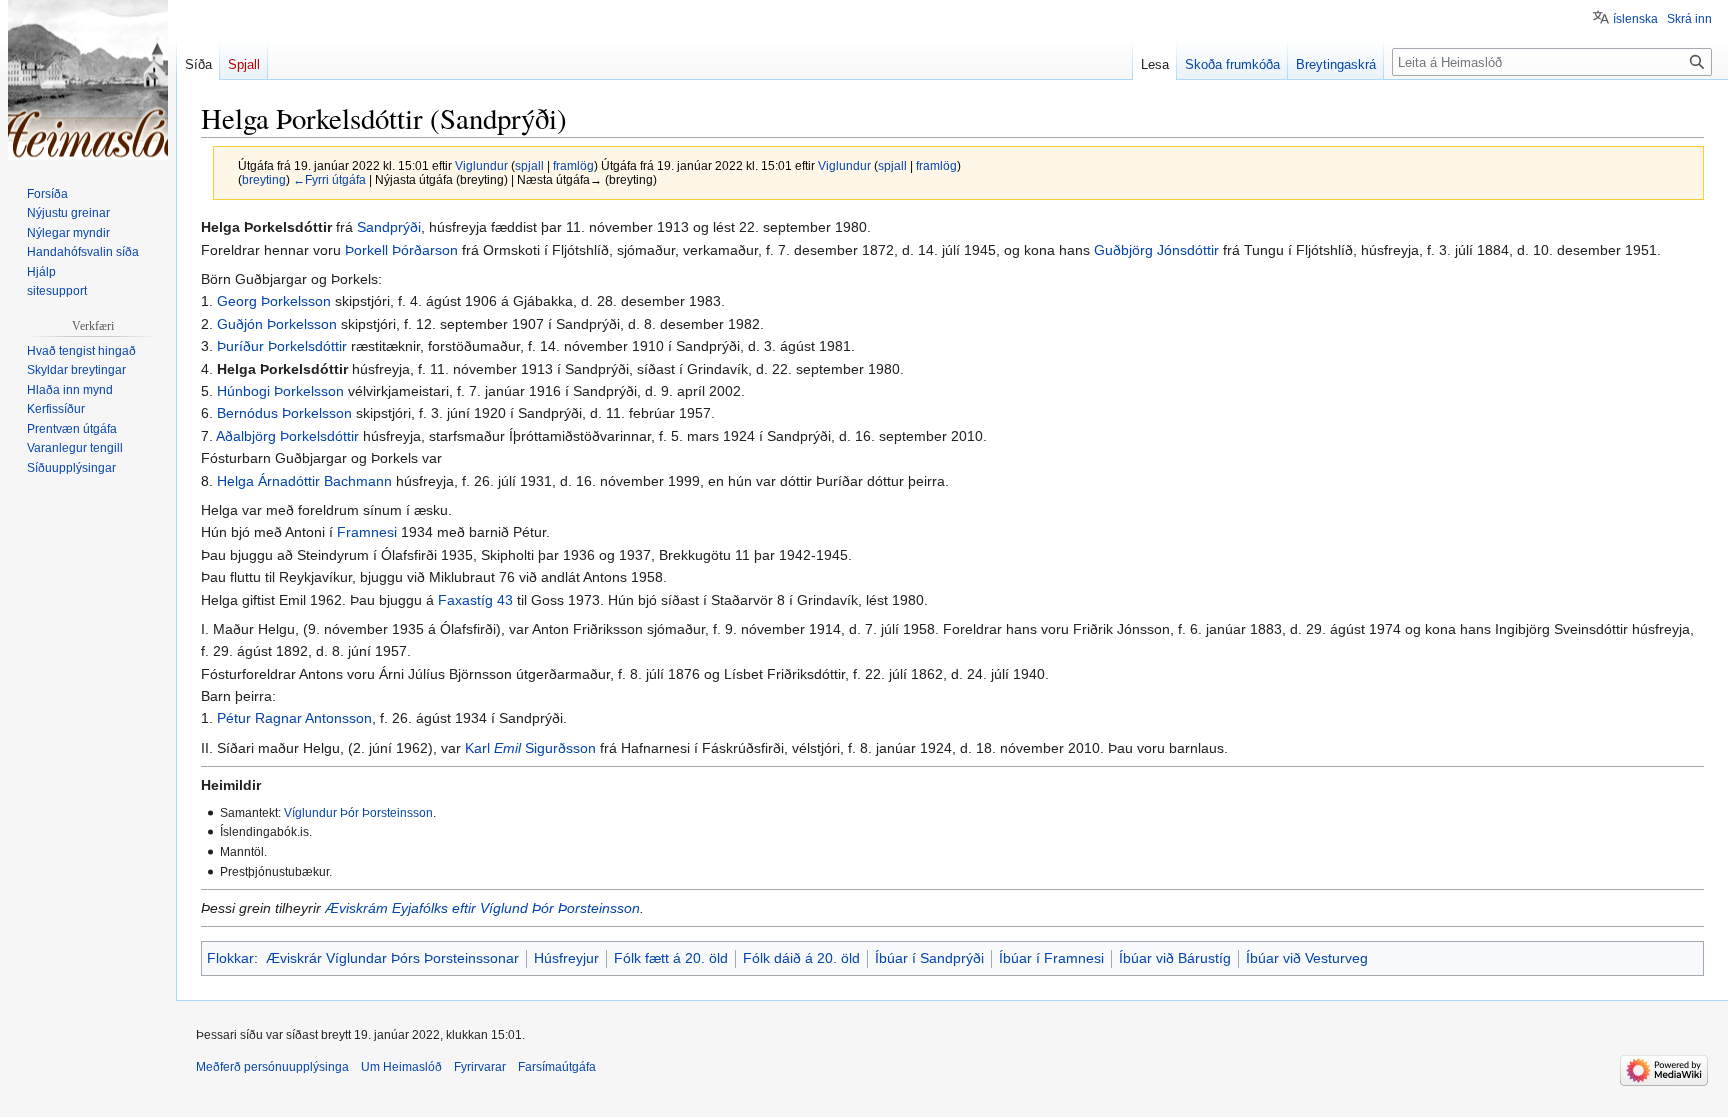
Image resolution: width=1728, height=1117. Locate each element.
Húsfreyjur (566, 958)
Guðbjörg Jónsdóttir (1156, 250)
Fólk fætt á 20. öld (671, 958)
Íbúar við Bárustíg (1175, 958)
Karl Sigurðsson (530, 748)
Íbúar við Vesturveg (1307, 958)
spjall (529, 165)
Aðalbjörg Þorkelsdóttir (287, 436)
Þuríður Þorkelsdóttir (282, 346)
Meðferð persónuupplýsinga (272, 1067)
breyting (264, 179)
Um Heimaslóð (401, 1067)
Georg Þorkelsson (274, 301)
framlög (573, 165)
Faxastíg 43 (475, 600)
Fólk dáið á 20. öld (801, 958)
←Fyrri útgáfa (329, 179)
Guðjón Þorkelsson (277, 324)
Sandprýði (389, 227)
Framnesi (367, 532)
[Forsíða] (88, 80)
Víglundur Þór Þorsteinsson (358, 812)
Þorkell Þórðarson (401, 250)
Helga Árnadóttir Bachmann (304, 481)
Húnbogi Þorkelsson (280, 391)
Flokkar (230, 958)
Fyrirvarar (480, 1067)
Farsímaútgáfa (557, 1067)
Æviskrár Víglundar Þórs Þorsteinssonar (392, 958)
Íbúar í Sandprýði (929, 958)
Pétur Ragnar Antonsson (294, 718)
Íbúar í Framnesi (1051, 958)
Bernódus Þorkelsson (284, 413)
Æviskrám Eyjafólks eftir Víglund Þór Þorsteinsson (482, 908)
